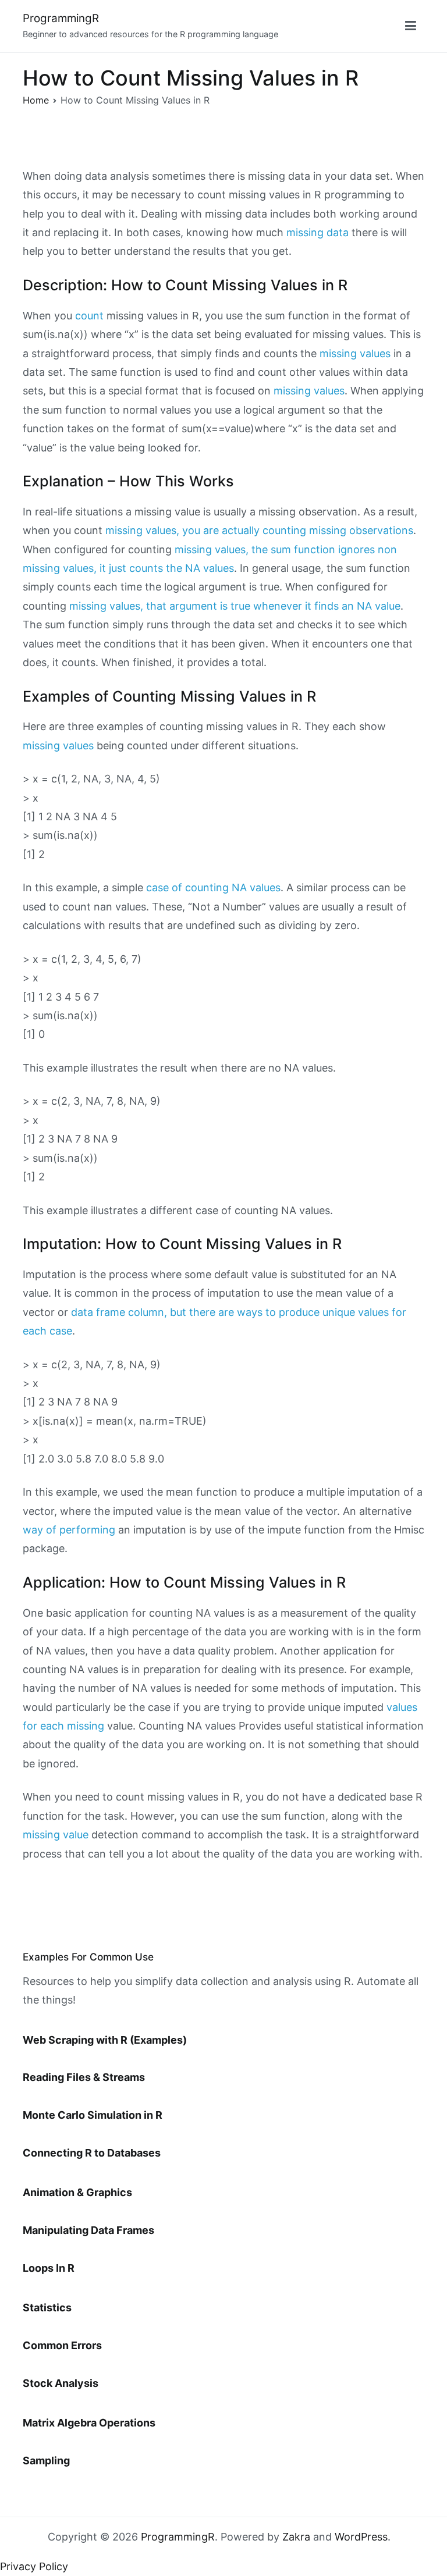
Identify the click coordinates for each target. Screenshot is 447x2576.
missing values (355, 353)
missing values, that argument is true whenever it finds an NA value (235, 606)
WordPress (361, 2537)
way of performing (69, 1530)
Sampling (46, 2461)
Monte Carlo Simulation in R (93, 2115)
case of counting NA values (213, 887)
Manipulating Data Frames (88, 2230)
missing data (317, 232)
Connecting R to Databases (92, 2153)
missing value (56, 1835)
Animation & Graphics (77, 2192)
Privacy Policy (34, 2566)
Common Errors (62, 2345)
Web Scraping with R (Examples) (105, 2040)
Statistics (47, 2308)
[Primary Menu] (411, 26)
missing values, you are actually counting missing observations (259, 530)
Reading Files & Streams (84, 2077)
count (89, 316)
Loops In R (49, 2268)
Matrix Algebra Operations (89, 2423)
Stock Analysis (61, 2383)
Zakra (296, 2537)
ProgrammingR (61, 18)
